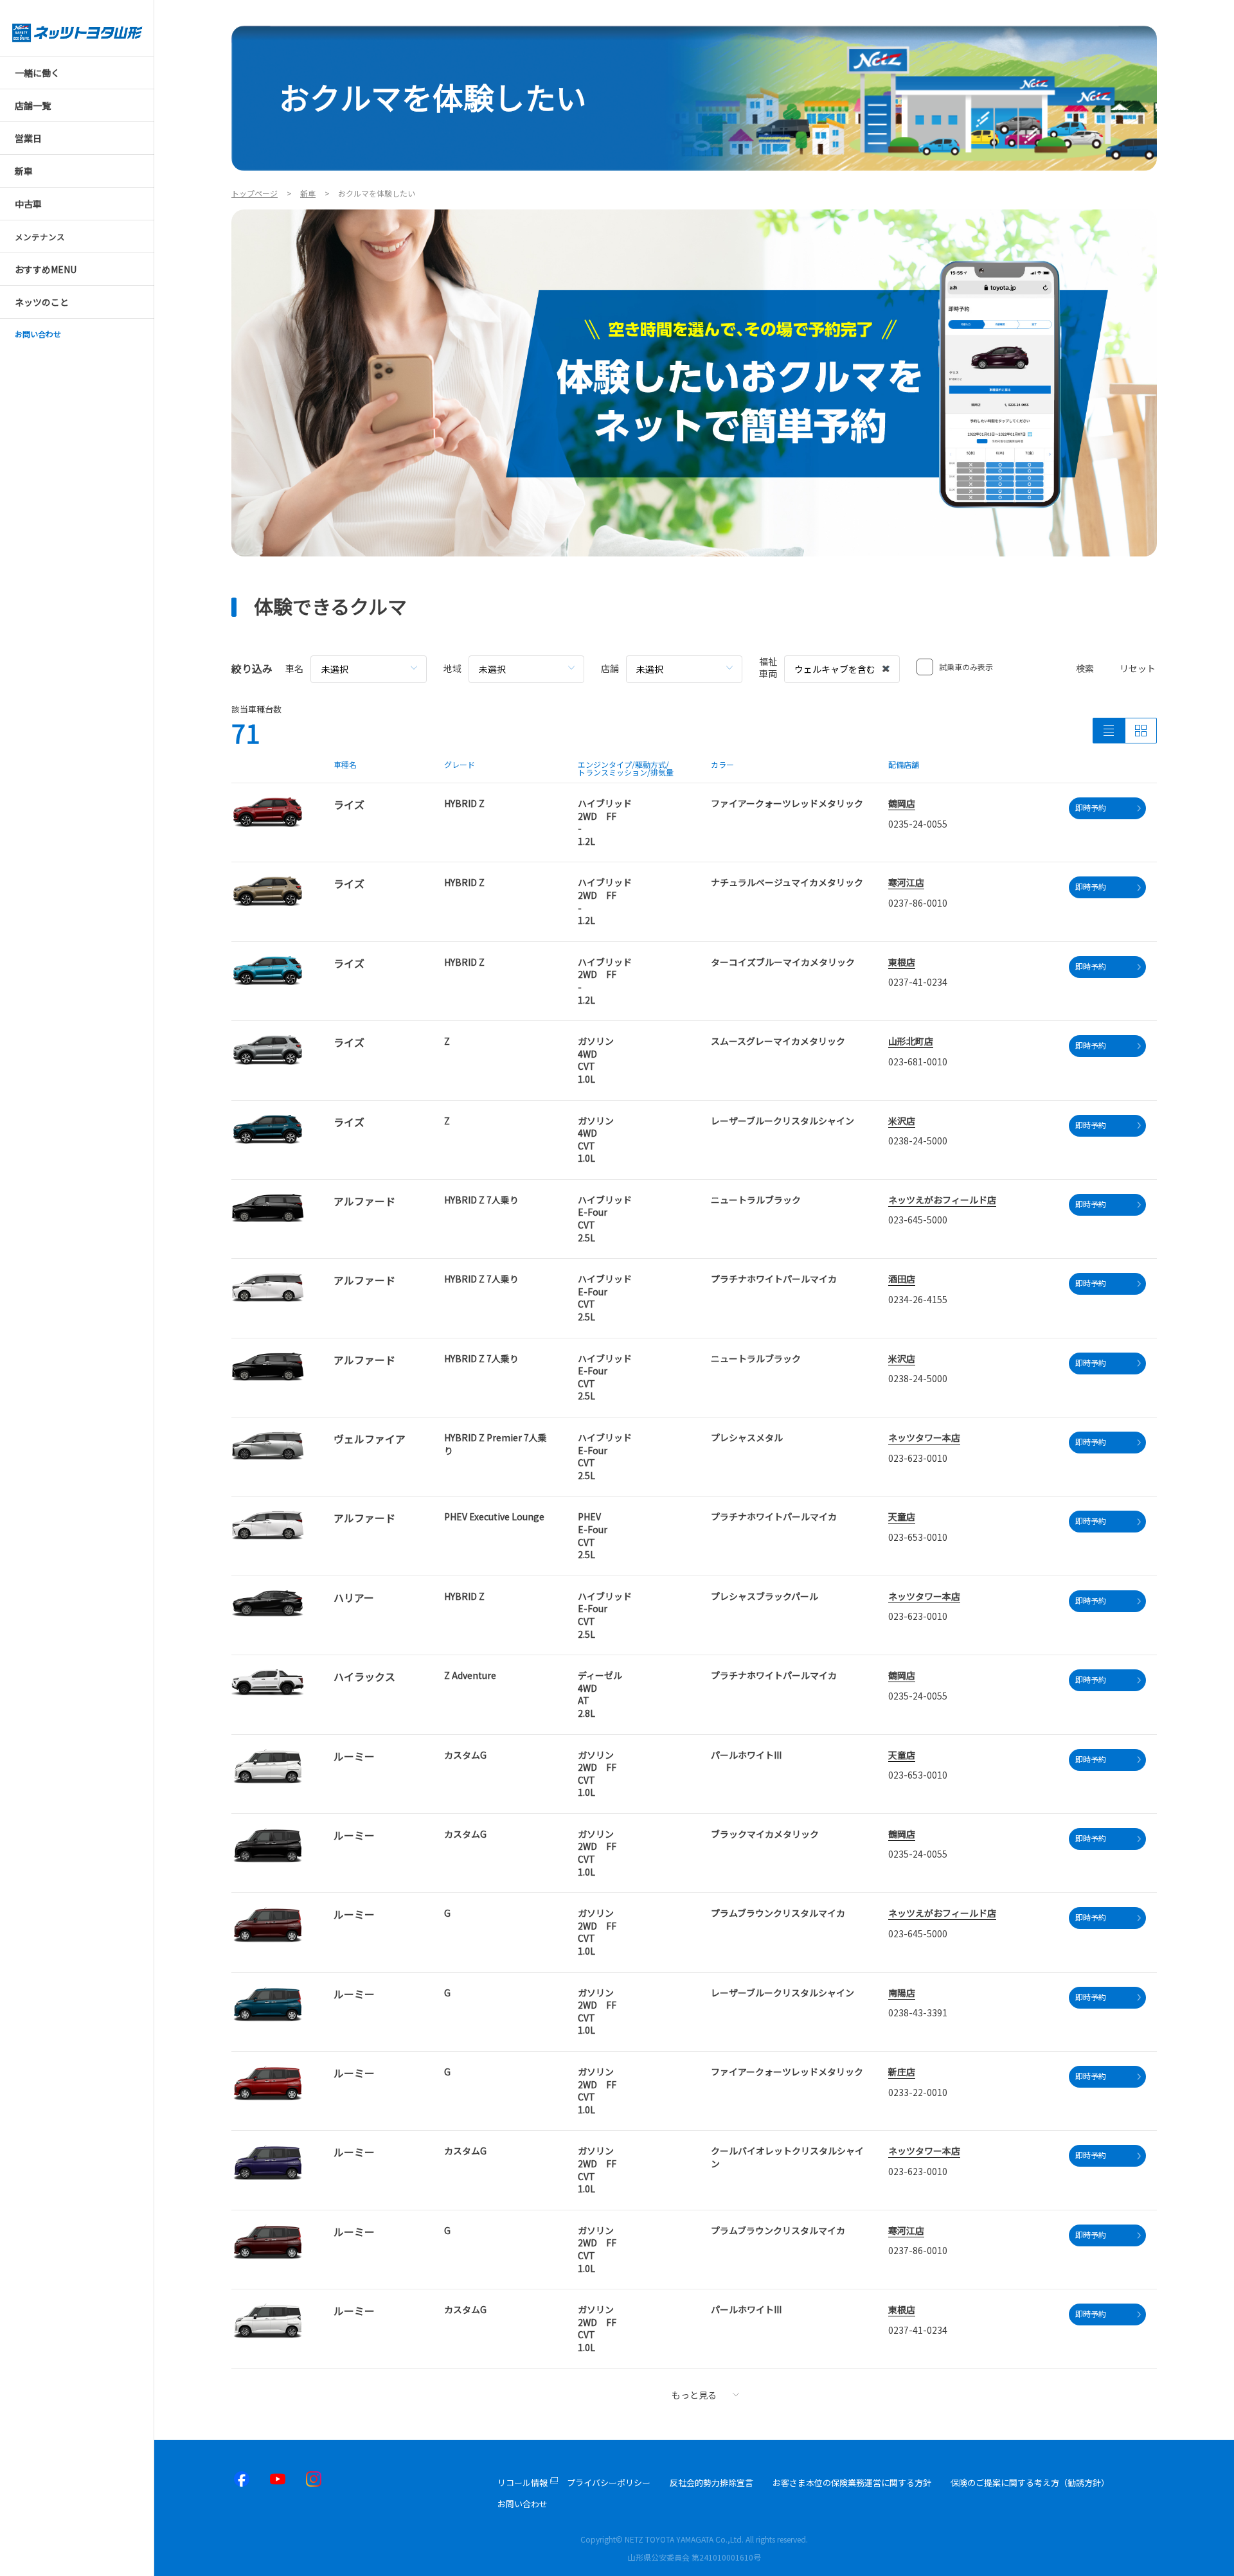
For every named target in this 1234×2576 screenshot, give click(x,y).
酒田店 (902, 1279)
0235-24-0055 (918, 824)
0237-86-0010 (918, 903)
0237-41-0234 (918, 982)
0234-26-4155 (918, 1299)
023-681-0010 (918, 1061)
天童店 (902, 1516)
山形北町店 (911, 1041)
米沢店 (902, 1121)
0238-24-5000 (918, 1141)
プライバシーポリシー (609, 2483)
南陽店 (902, 1993)
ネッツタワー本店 (924, 1437)
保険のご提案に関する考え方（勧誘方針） (1030, 2483)
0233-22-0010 (918, 2092)
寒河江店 (906, 882)
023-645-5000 (918, 1220)
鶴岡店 (902, 803)
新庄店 (902, 2072)
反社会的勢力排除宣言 (711, 2483)
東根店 (902, 962)
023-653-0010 (918, 1537)
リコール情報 (523, 2483)
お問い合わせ (523, 2504)
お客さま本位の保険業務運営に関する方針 (852, 2483)
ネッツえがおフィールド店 (942, 1200)
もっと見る (694, 2395)
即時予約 (1091, 807)
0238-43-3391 (918, 2012)
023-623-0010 (918, 1458)
